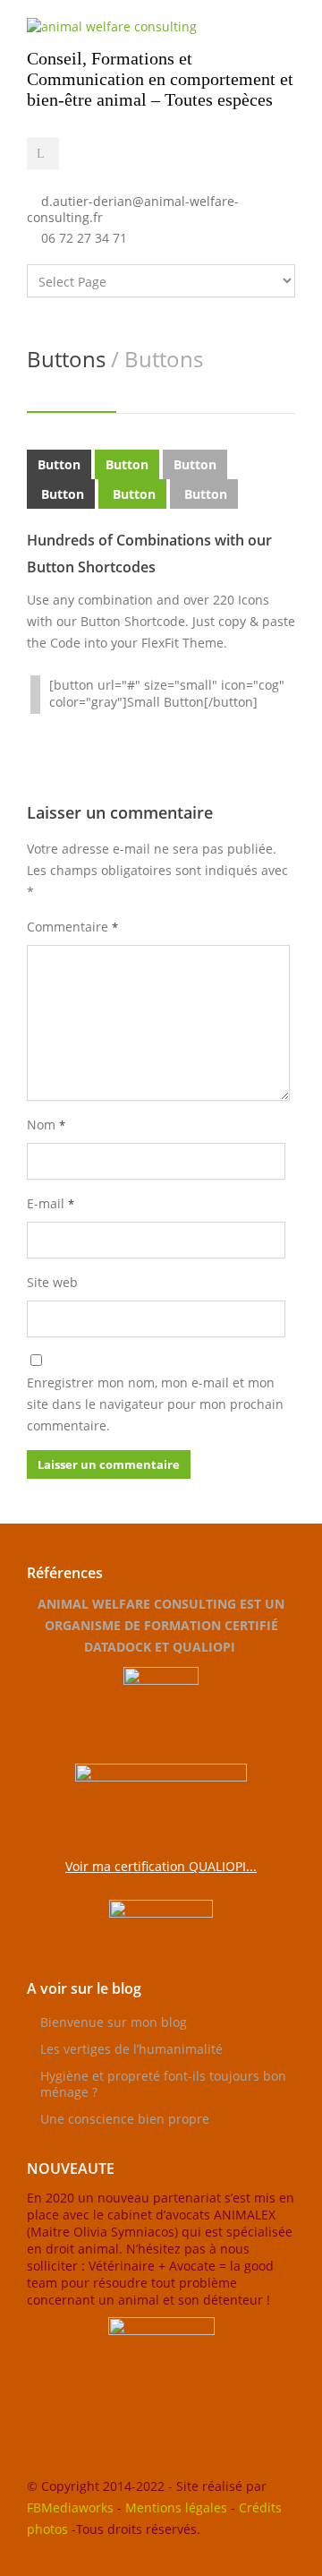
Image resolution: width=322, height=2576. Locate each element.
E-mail (51, 1203)
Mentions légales (176, 2507)
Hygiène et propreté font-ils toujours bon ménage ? (163, 2084)
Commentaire (72, 927)
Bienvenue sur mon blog (114, 2022)
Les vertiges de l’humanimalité (131, 2049)
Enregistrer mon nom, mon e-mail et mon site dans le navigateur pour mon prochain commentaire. (155, 1404)
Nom (46, 1125)
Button (59, 464)
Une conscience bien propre (125, 2119)
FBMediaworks (70, 2507)
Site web (52, 1282)
